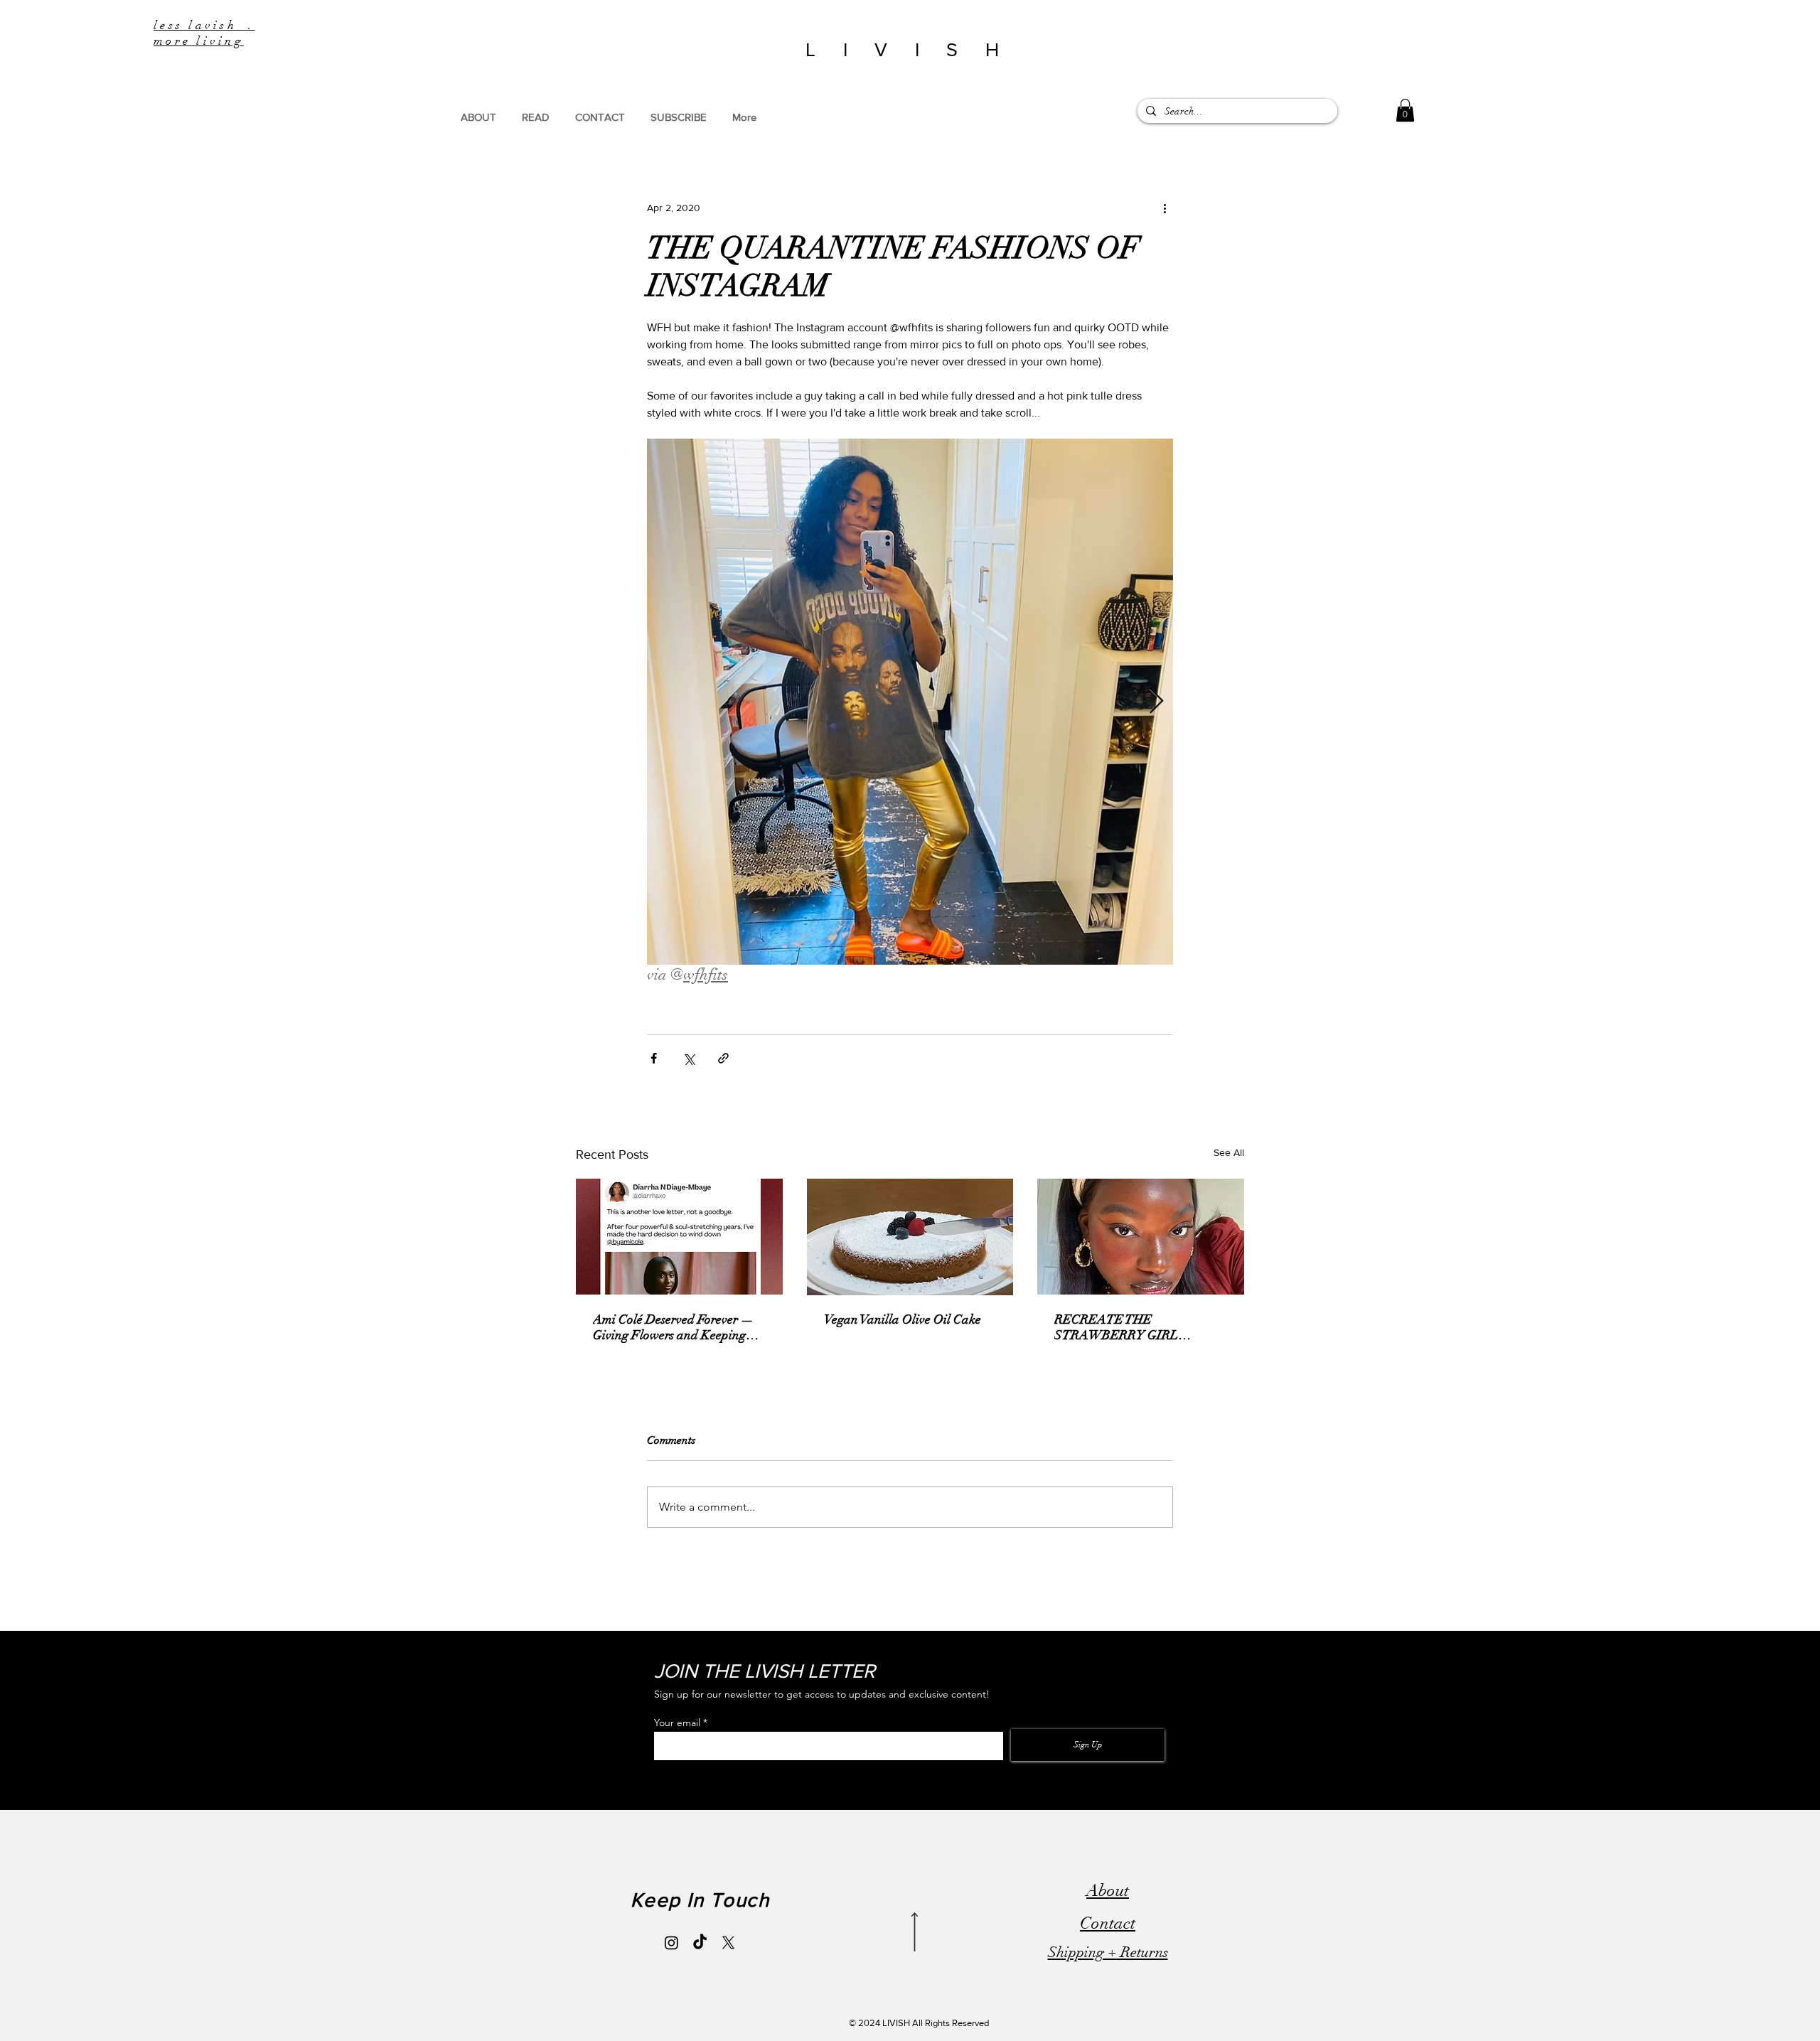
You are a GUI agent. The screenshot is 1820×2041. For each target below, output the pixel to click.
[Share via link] (723, 1058)
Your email (677, 1723)
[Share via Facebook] (654, 1058)
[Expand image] (910, 702)
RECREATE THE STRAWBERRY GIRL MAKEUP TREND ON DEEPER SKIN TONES (1120, 1327)
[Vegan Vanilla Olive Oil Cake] (910, 1237)
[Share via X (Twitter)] (689, 1058)
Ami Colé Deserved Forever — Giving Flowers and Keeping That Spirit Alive (673, 1327)
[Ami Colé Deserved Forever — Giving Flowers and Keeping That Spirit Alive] (679, 1237)
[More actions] (1165, 208)
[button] (1405, 110)
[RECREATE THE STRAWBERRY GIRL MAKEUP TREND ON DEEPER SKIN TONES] (1141, 1237)
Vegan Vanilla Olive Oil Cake (903, 1319)
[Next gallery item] (1156, 701)
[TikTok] (700, 1943)
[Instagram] (671, 1943)
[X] (728, 1943)
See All (1229, 1152)
